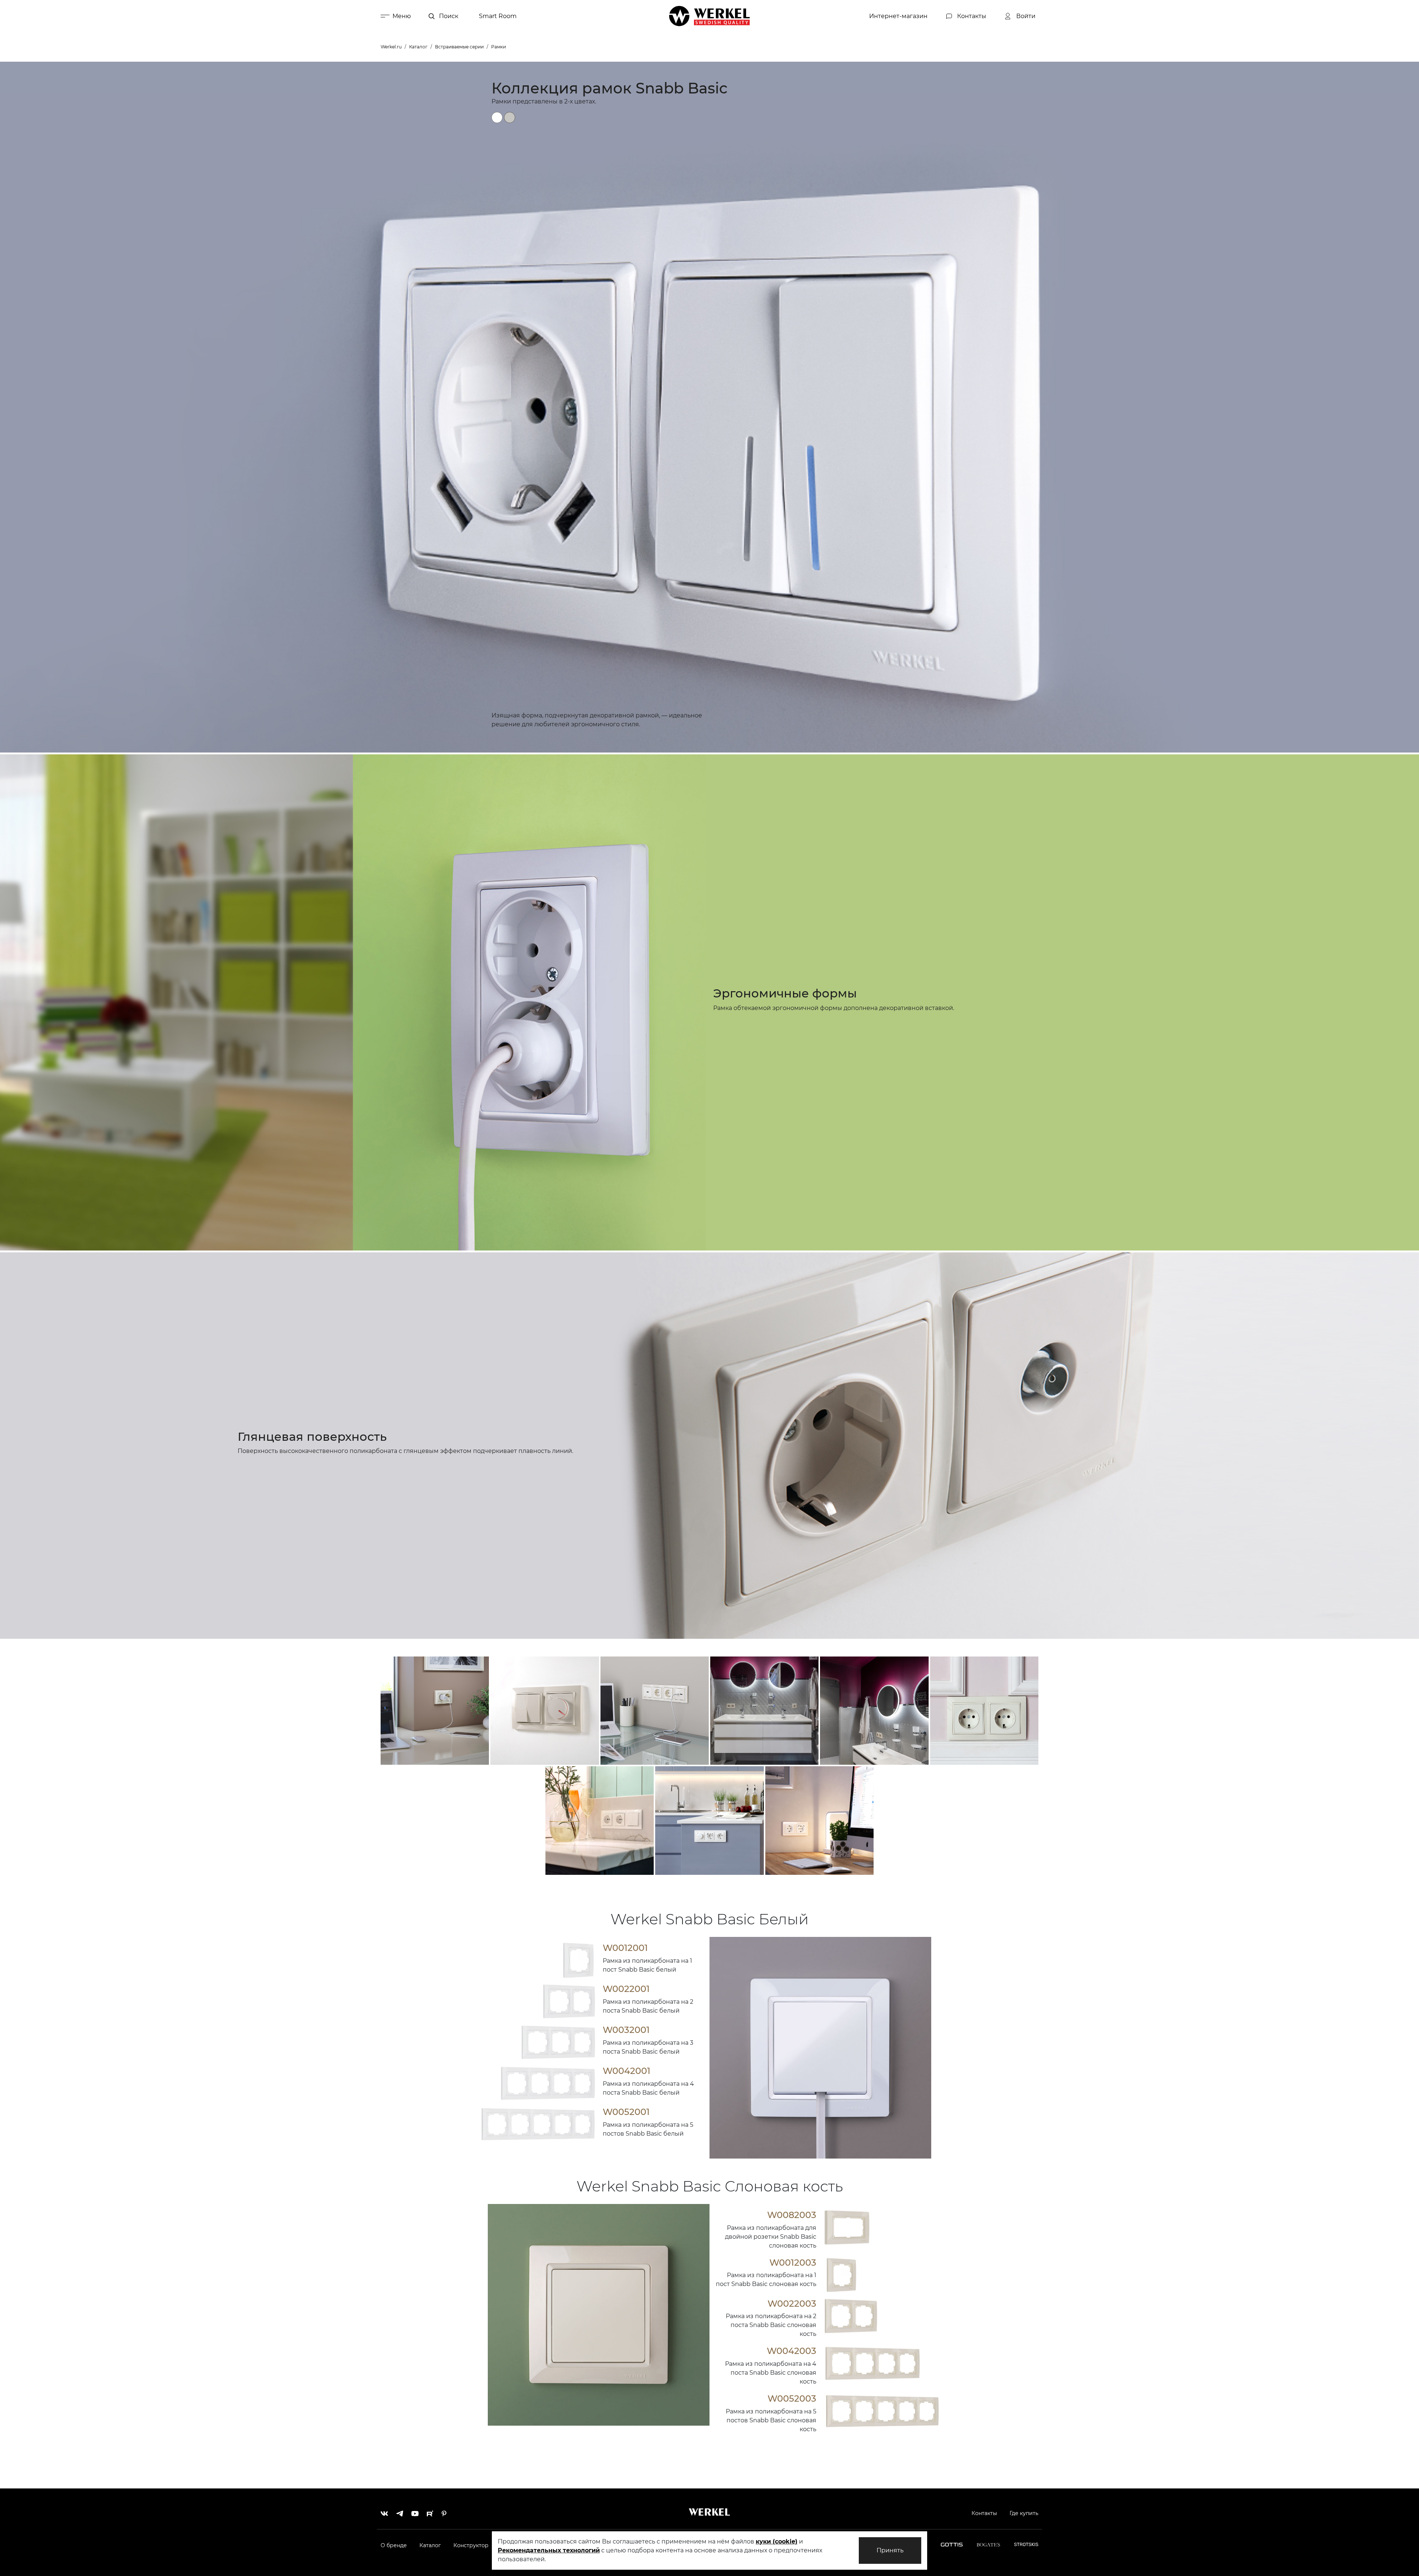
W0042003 (792, 2351)
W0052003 (792, 2398)
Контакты (984, 2513)
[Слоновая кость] (510, 117)
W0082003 (792, 2215)
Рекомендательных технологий (549, 2550)
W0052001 (626, 2112)
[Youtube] (415, 2512)
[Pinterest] (444, 2512)
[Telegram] (400, 2512)
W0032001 (626, 2030)
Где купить (1024, 2513)
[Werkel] (709, 16)
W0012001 (625, 1948)
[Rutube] (430, 2512)
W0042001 (627, 2071)
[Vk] (384, 2512)
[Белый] (497, 117)
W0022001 (626, 1989)
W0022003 (792, 2304)
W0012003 (793, 2263)
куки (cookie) (777, 2541)
